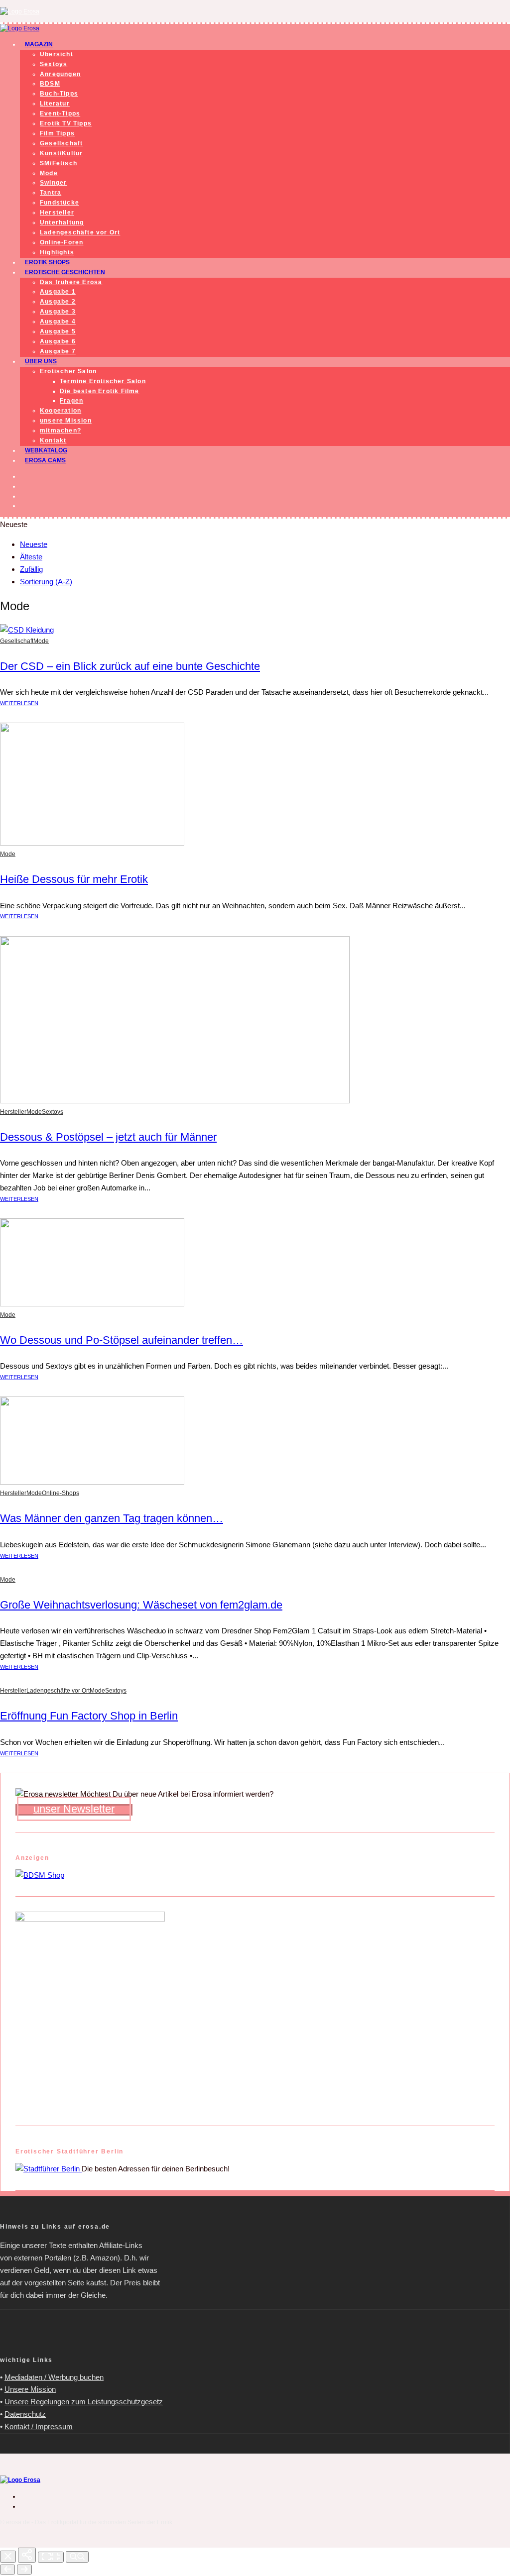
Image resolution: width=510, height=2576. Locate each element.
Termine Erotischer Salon (103, 381)
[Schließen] (8, 2557)
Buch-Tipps (59, 94)
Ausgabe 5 (58, 331)
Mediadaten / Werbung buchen (54, 2377)
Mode (49, 173)
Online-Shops (61, 1493)
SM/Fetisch (59, 163)
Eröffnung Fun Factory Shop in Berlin (89, 1716)
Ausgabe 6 (58, 341)
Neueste (34, 544)
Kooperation (61, 411)
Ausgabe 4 (58, 322)
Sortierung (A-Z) (46, 582)
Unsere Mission (30, 2389)
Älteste (31, 557)
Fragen (71, 401)
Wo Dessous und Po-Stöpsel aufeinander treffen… (122, 1340)
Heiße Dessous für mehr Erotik (74, 879)
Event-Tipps (60, 113)
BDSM (50, 84)
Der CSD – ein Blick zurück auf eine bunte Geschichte (130, 666)
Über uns (41, 361)
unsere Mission (66, 421)
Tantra (51, 193)
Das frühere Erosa (71, 282)
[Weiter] (24, 2570)
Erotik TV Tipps (66, 123)
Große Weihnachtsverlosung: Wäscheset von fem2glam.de (141, 1605)
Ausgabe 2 (58, 302)
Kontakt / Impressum (39, 2426)
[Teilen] (27, 2555)
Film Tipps (57, 133)
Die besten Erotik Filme (100, 391)
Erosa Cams (45, 460)
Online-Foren (62, 242)
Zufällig (31, 569)
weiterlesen (19, 703)
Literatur (55, 104)
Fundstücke (60, 203)
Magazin (39, 44)
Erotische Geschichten (65, 272)
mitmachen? (61, 430)
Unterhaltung (62, 222)
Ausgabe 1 (58, 292)
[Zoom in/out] (77, 2557)
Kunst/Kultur (61, 153)
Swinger (53, 183)
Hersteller (57, 213)
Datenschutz (25, 2414)
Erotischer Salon (68, 371)
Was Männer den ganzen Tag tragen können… (112, 1518)
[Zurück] (7, 2570)
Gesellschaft (61, 143)
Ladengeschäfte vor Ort (80, 232)
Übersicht (57, 54)
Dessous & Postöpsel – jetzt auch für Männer (108, 1137)
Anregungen (60, 74)
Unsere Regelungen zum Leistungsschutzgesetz (84, 2402)
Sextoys (54, 64)
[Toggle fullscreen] (51, 2557)
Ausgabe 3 (58, 312)
